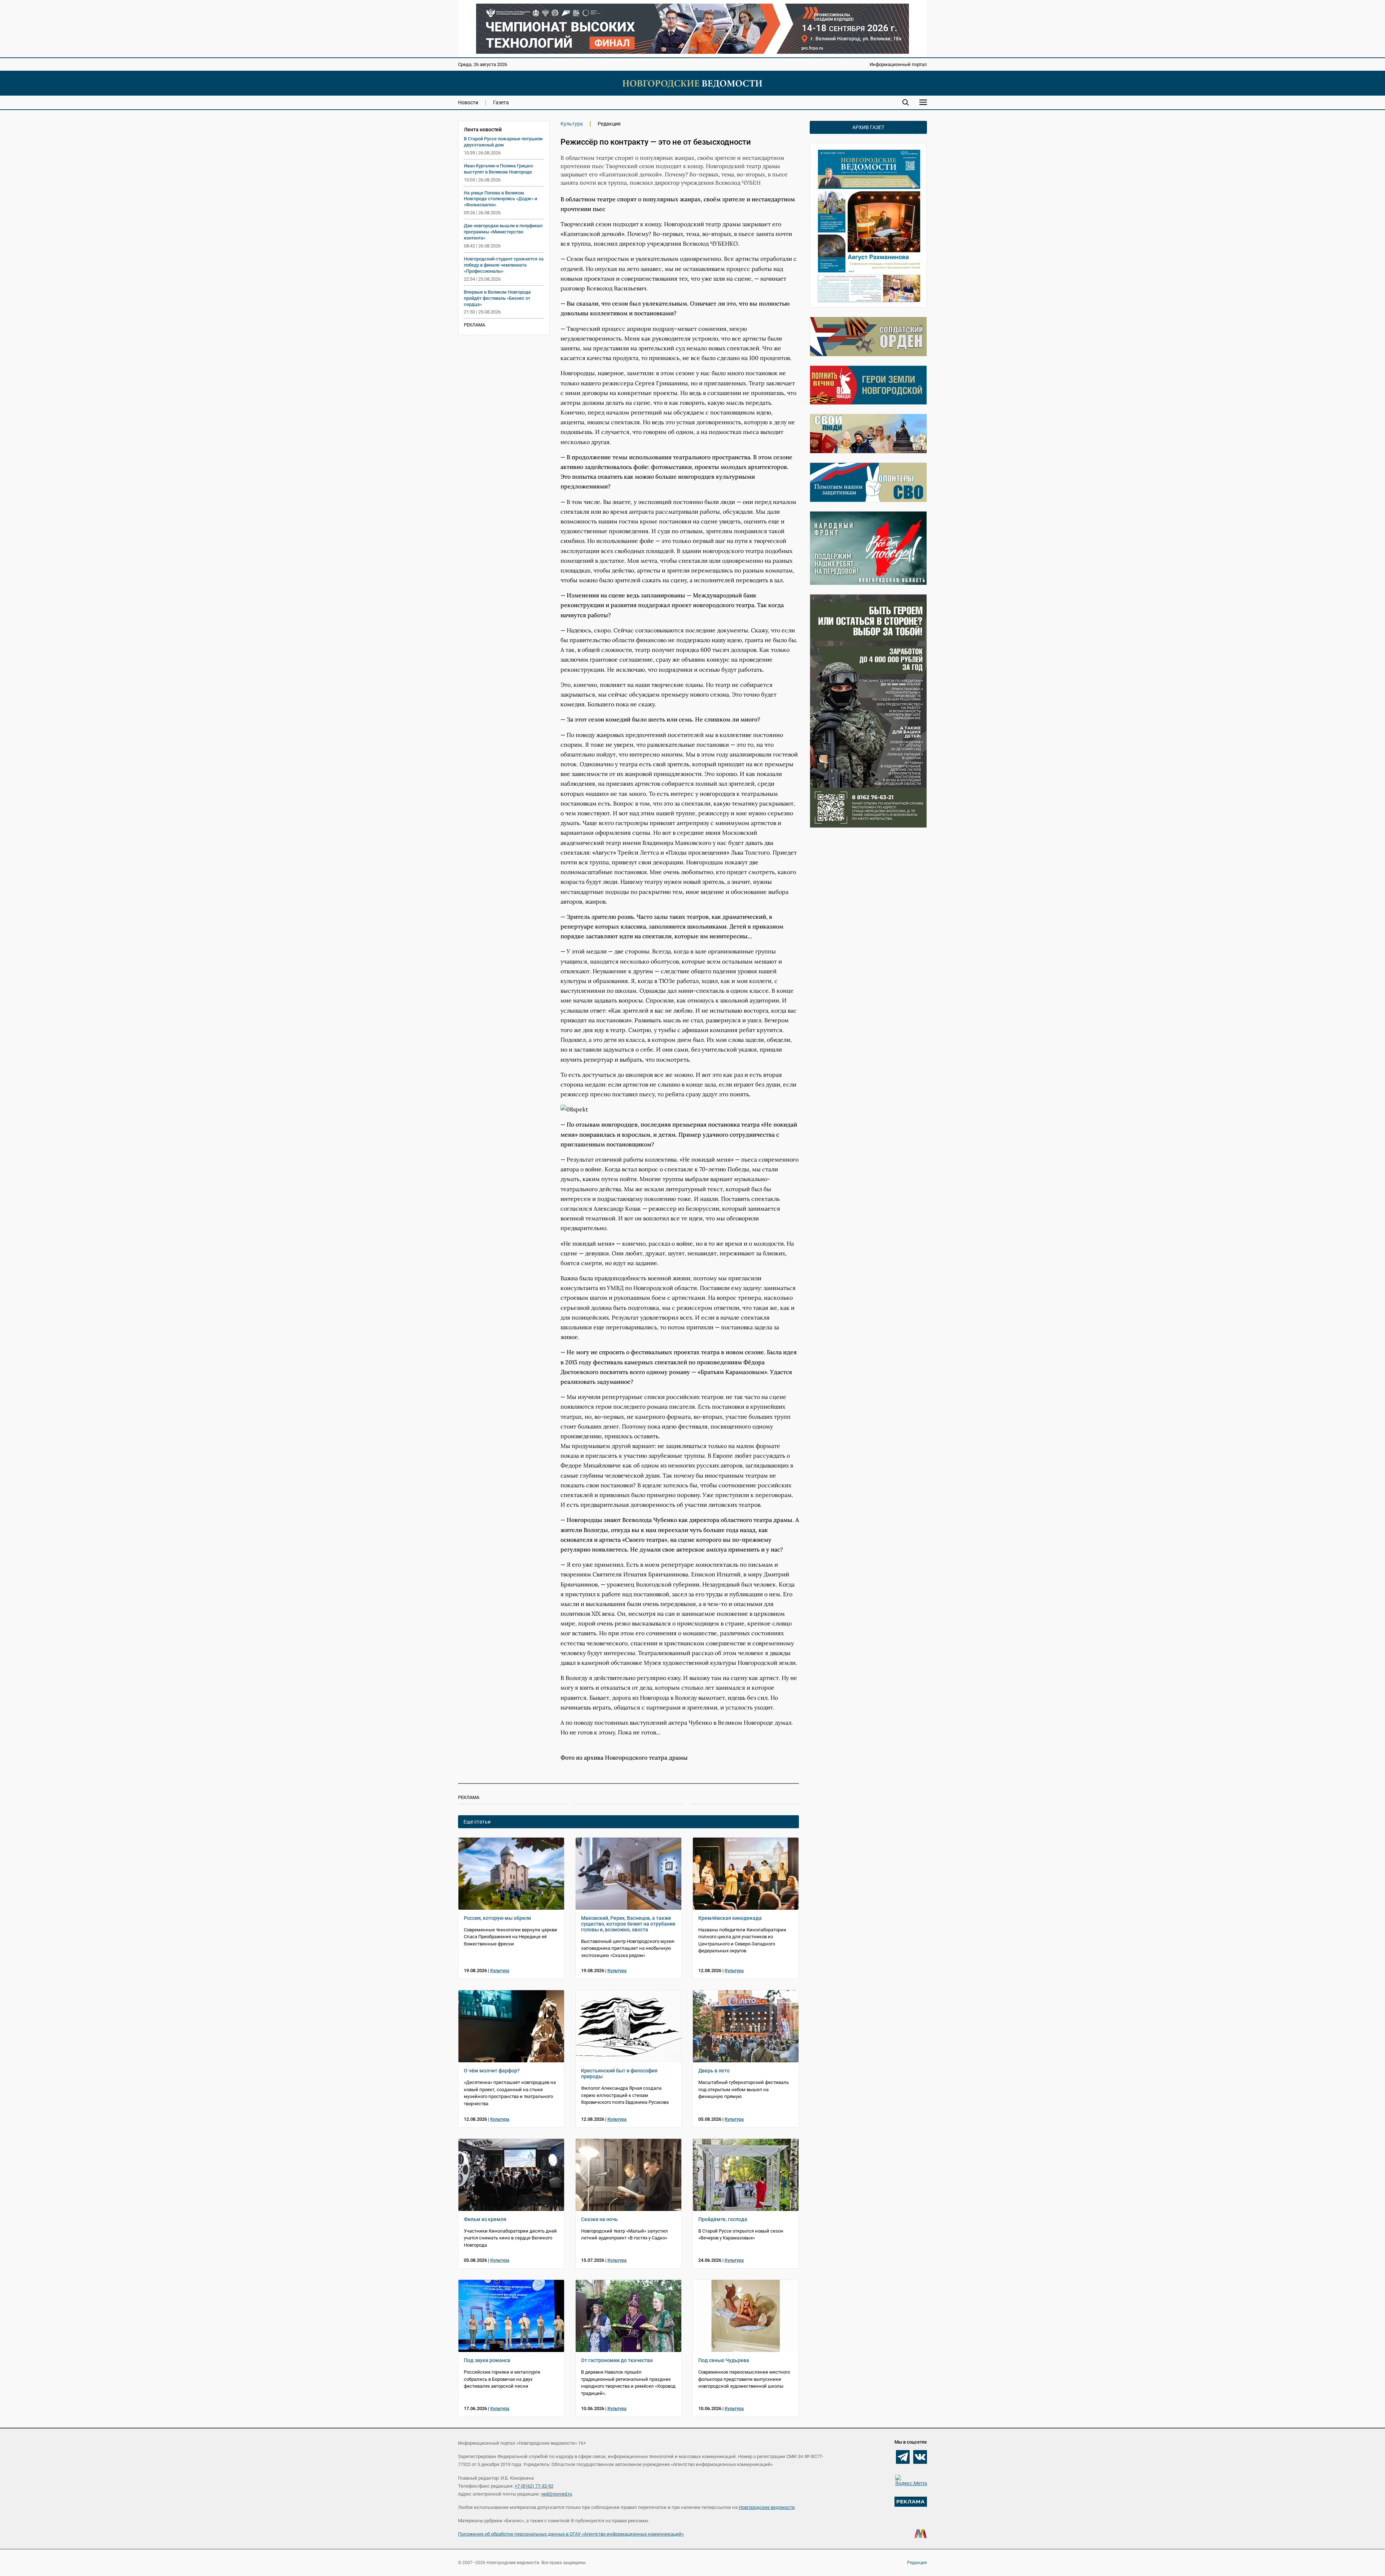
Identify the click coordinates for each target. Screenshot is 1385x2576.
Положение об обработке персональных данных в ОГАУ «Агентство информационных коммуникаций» (571, 2534)
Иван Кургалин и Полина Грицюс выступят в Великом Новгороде (499, 169)
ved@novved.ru (557, 2494)
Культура (572, 124)
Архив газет (868, 127)
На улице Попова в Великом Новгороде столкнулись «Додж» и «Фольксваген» (500, 199)
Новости (468, 102)
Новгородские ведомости (767, 2507)
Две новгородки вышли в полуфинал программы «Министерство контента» (503, 232)
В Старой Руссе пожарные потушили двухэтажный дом (503, 142)
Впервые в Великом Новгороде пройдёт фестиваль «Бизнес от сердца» (497, 298)
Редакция (917, 2563)
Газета (501, 102)
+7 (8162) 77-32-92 (534, 2486)
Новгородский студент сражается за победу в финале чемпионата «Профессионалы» (504, 265)
